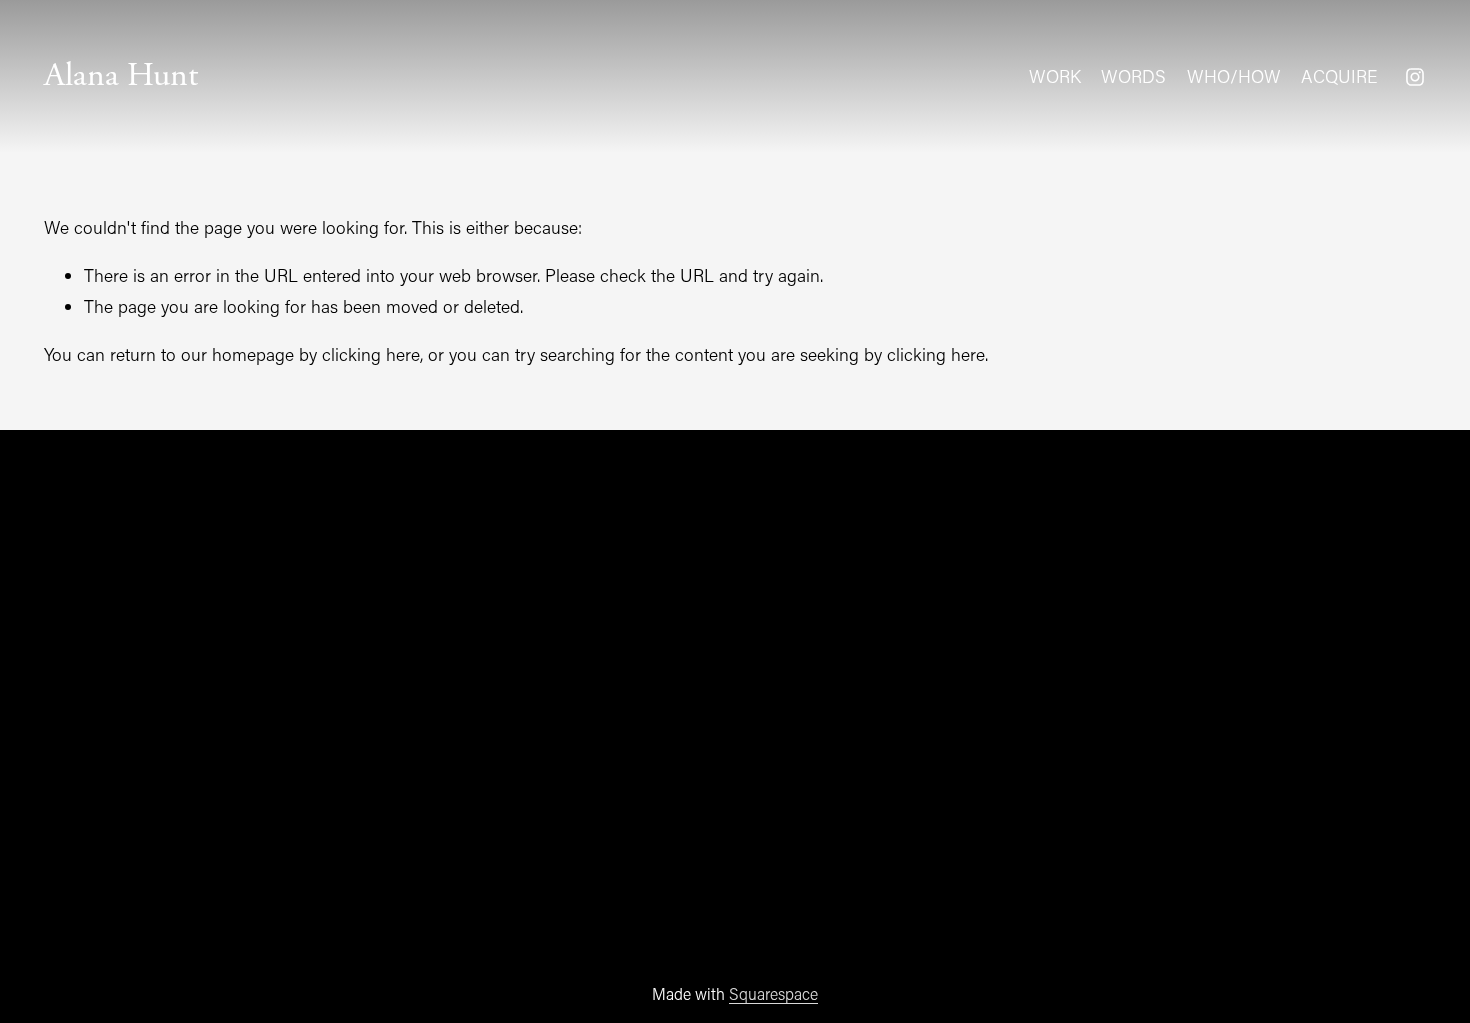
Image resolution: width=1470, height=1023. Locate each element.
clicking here (371, 354)
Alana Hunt (121, 75)
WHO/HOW (1234, 76)
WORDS (1133, 76)
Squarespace (773, 993)
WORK (1055, 76)
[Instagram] (1415, 77)
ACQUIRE (1339, 76)
